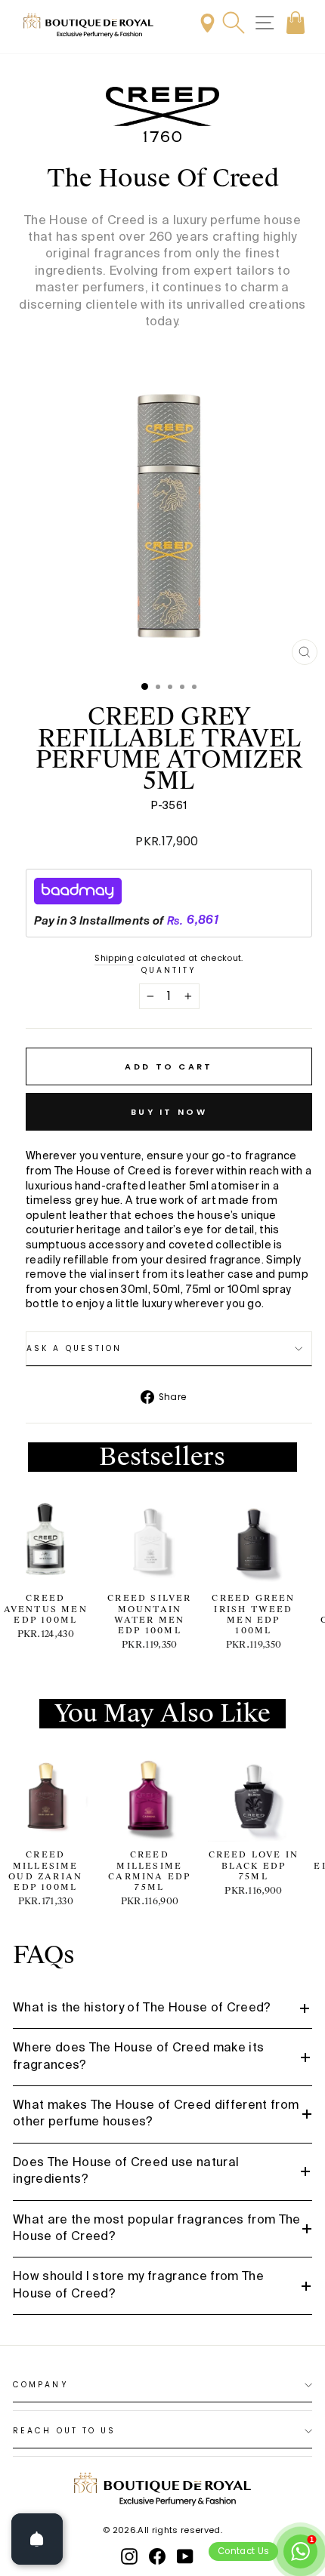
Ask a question (74, 1348)
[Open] (37, 2539)
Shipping (114, 958)
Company (41, 2385)
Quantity (169, 971)
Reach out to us (64, 2431)
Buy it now (169, 1112)
